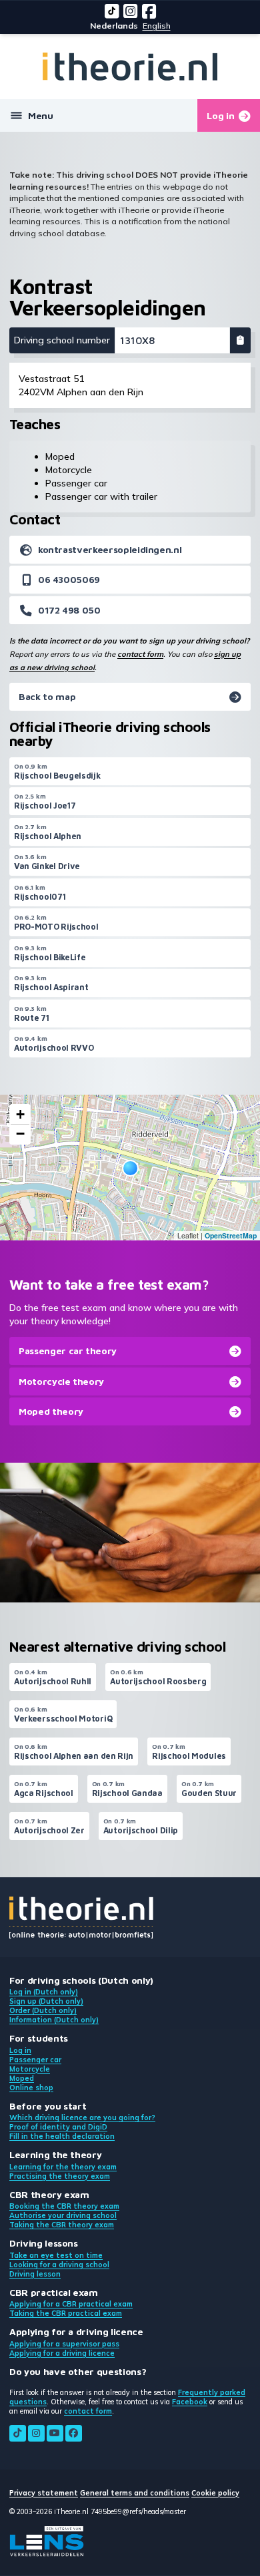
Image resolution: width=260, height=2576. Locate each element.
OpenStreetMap (231, 1235)
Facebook (190, 2402)
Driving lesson (35, 2274)
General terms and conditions (135, 2493)
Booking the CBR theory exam (64, 2206)
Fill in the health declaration (62, 2136)
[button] (130, 1168)
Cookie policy (215, 2493)
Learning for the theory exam (63, 2167)
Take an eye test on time (56, 2255)
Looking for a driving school (59, 2265)
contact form (140, 654)
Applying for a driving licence (62, 2353)
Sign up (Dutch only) (46, 2001)
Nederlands (114, 26)
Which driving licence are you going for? (82, 2117)
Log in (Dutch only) (44, 1992)
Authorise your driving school (63, 2215)
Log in (20, 2050)
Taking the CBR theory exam (62, 2225)
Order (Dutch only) (43, 2010)
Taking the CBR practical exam (66, 2313)
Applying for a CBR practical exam (71, 2304)
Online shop (31, 2088)
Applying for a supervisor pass (64, 2344)
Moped (22, 2078)
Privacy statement (44, 2493)
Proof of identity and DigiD (58, 2127)
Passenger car (35, 2060)
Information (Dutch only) (54, 2020)
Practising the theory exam (60, 2176)
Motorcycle (30, 2069)
